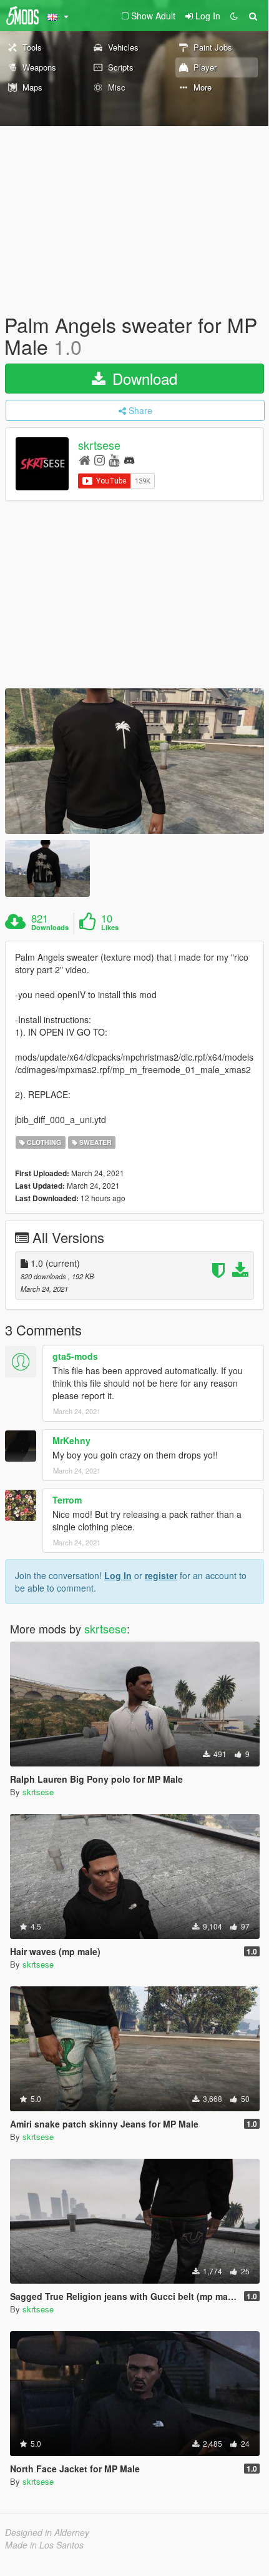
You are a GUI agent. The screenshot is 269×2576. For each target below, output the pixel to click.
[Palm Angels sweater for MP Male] (134, 761)
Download (143, 378)
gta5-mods (75, 1356)
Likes (110, 928)
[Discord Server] (129, 459)
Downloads (50, 928)
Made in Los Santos (44, 2545)
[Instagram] (100, 459)
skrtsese (99, 445)
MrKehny (71, 1440)
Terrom (67, 1500)
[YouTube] (114, 459)
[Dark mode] (234, 16)
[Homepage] (85, 459)
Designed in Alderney (47, 2532)
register (161, 1575)
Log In (118, 1575)
